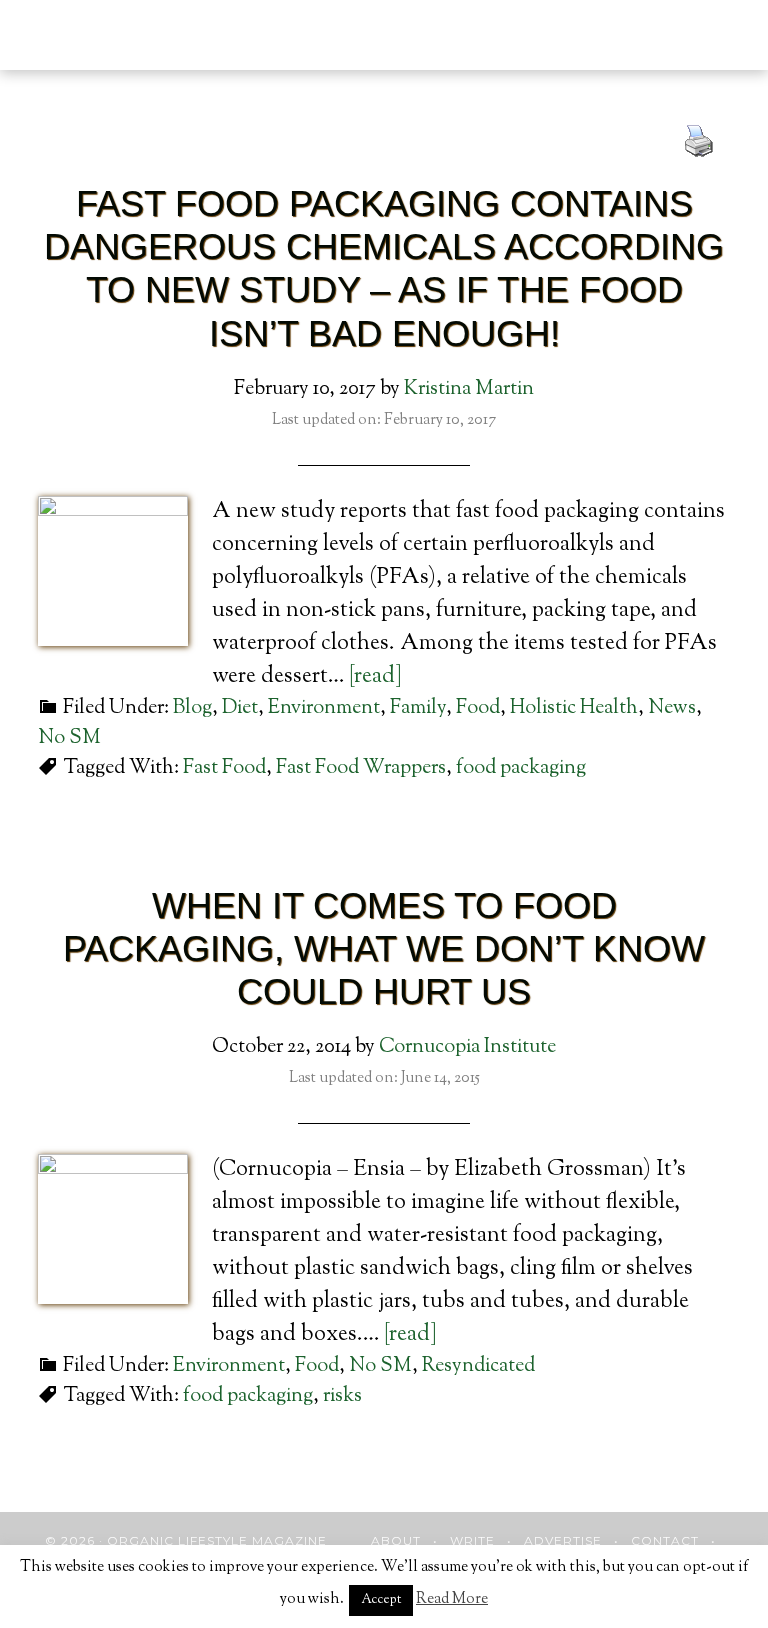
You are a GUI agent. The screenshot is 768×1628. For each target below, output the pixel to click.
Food (478, 708)
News (672, 708)
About (396, 1540)
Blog (192, 708)
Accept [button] (381, 1600)
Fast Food (224, 768)
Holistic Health (574, 708)
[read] (375, 677)
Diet (240, 708)
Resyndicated (478, 1366)
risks (342, 1396)
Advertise (563, 1540)
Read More (452, 1599)
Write (472, 1540)
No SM (69, 738)
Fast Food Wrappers (361, 768)
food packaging (521, 768)
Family (418, 708)
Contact (665, 1540)
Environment (324, 708)
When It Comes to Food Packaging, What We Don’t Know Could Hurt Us (384, 948)
